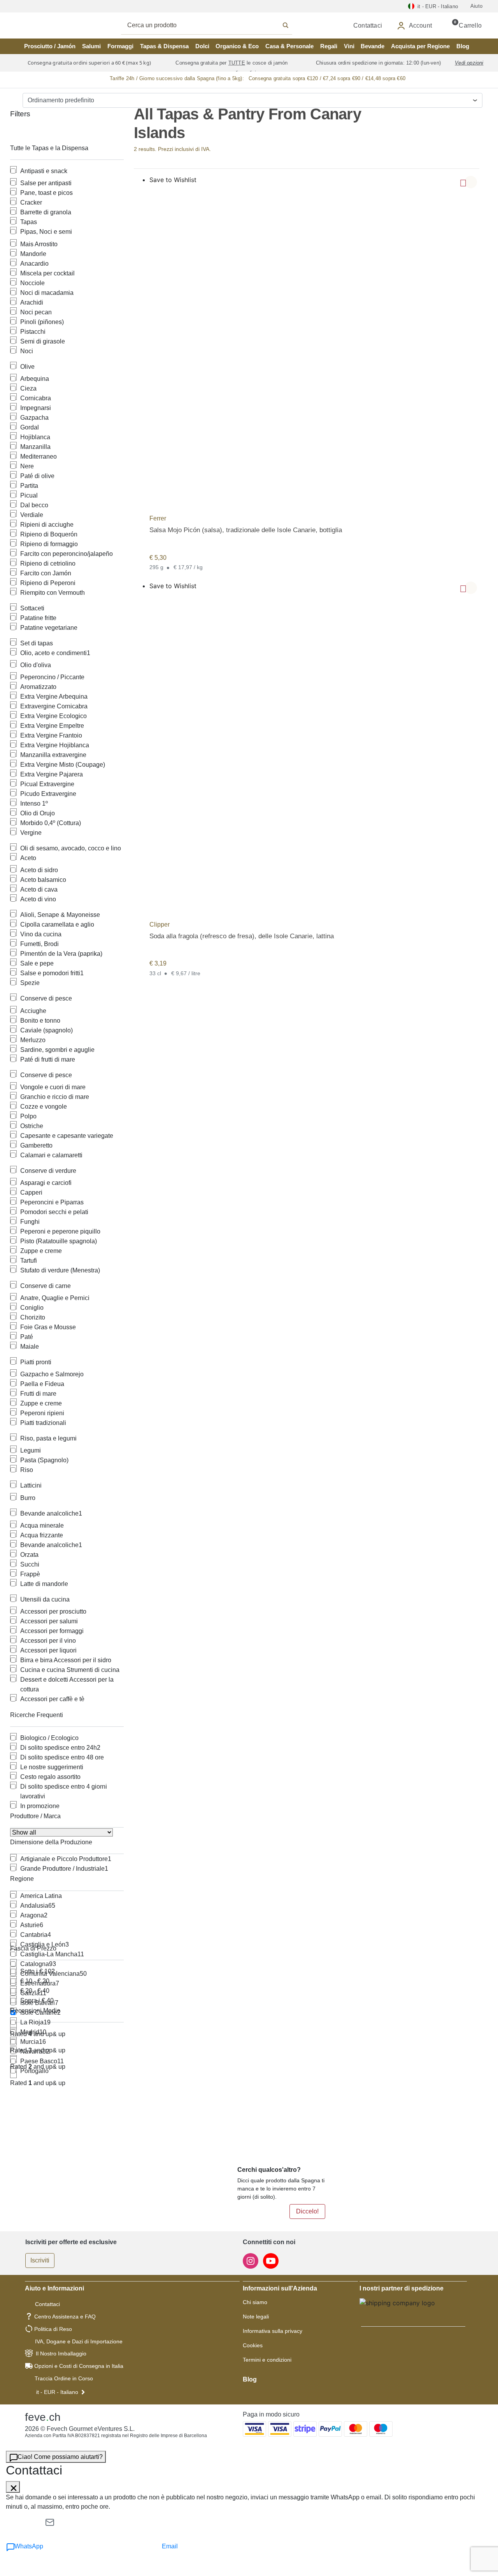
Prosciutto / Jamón (50, 46)
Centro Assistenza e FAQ (65, 2317)
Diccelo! (307, 2211)
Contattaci (47, 2304)
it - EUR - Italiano (57, 2392)
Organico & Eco (237, 46)
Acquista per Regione (420, 46)
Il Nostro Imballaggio (61, 2353)
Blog (463, 46)
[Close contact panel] (13, 2487)
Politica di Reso (53, 2329)
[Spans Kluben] (47, 25)
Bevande (373, 46)
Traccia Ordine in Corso (64, 2378)
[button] (471, 182)
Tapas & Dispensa (164, 46)
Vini (349, 46)
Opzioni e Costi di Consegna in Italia (79, 2366)
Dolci (202, 46)
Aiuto (476, 6)
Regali (329, 46)
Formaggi (120, 46)
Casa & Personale (289, 46)
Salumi (91, 46)
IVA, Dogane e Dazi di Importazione (79, 2341)
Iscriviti (40, 2260)
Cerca (215, 25)
